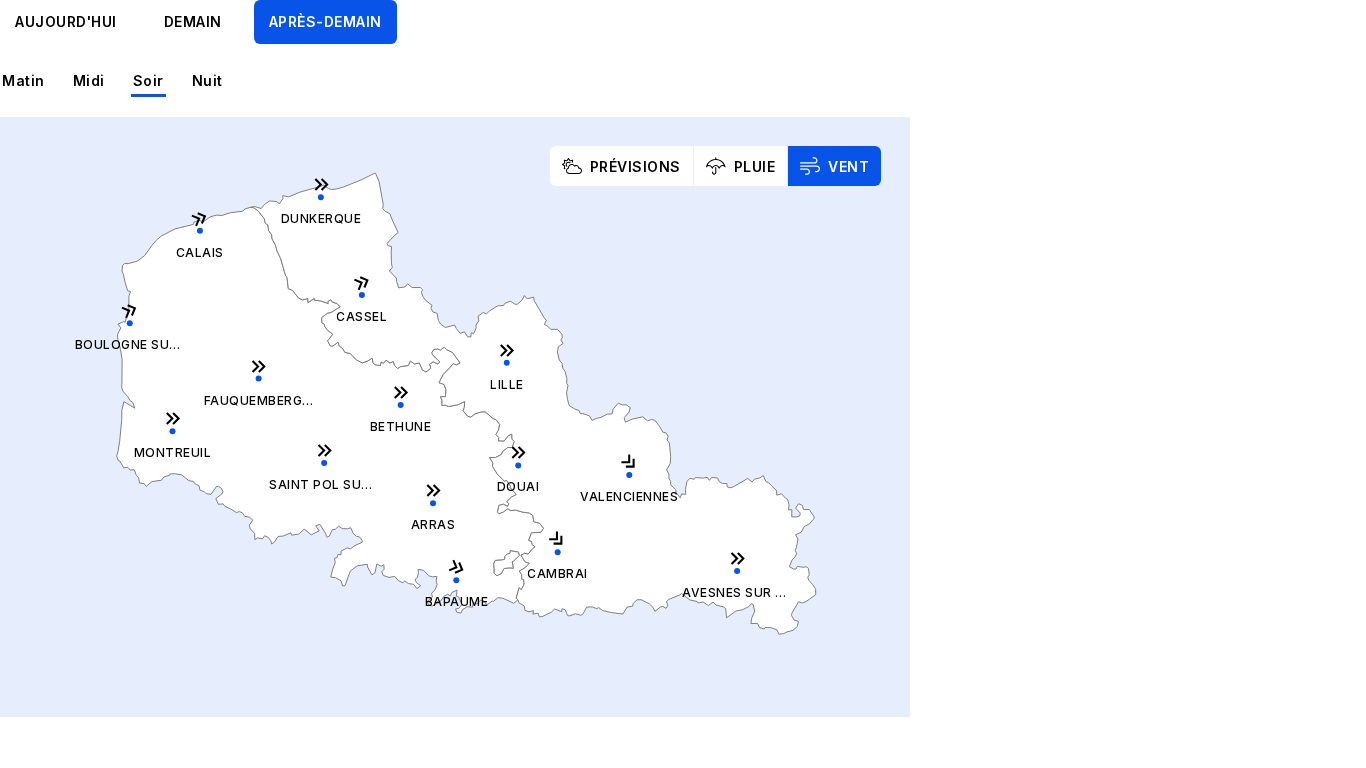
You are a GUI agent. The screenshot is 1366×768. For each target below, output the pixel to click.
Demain (193, 21)
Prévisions (635, 166)
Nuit (207, 80)
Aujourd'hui (66, 21)
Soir (148, 80)
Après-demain (325, 21)
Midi (89, 80)
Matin (23, 80)
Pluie (755, 166)
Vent (848, 166)
